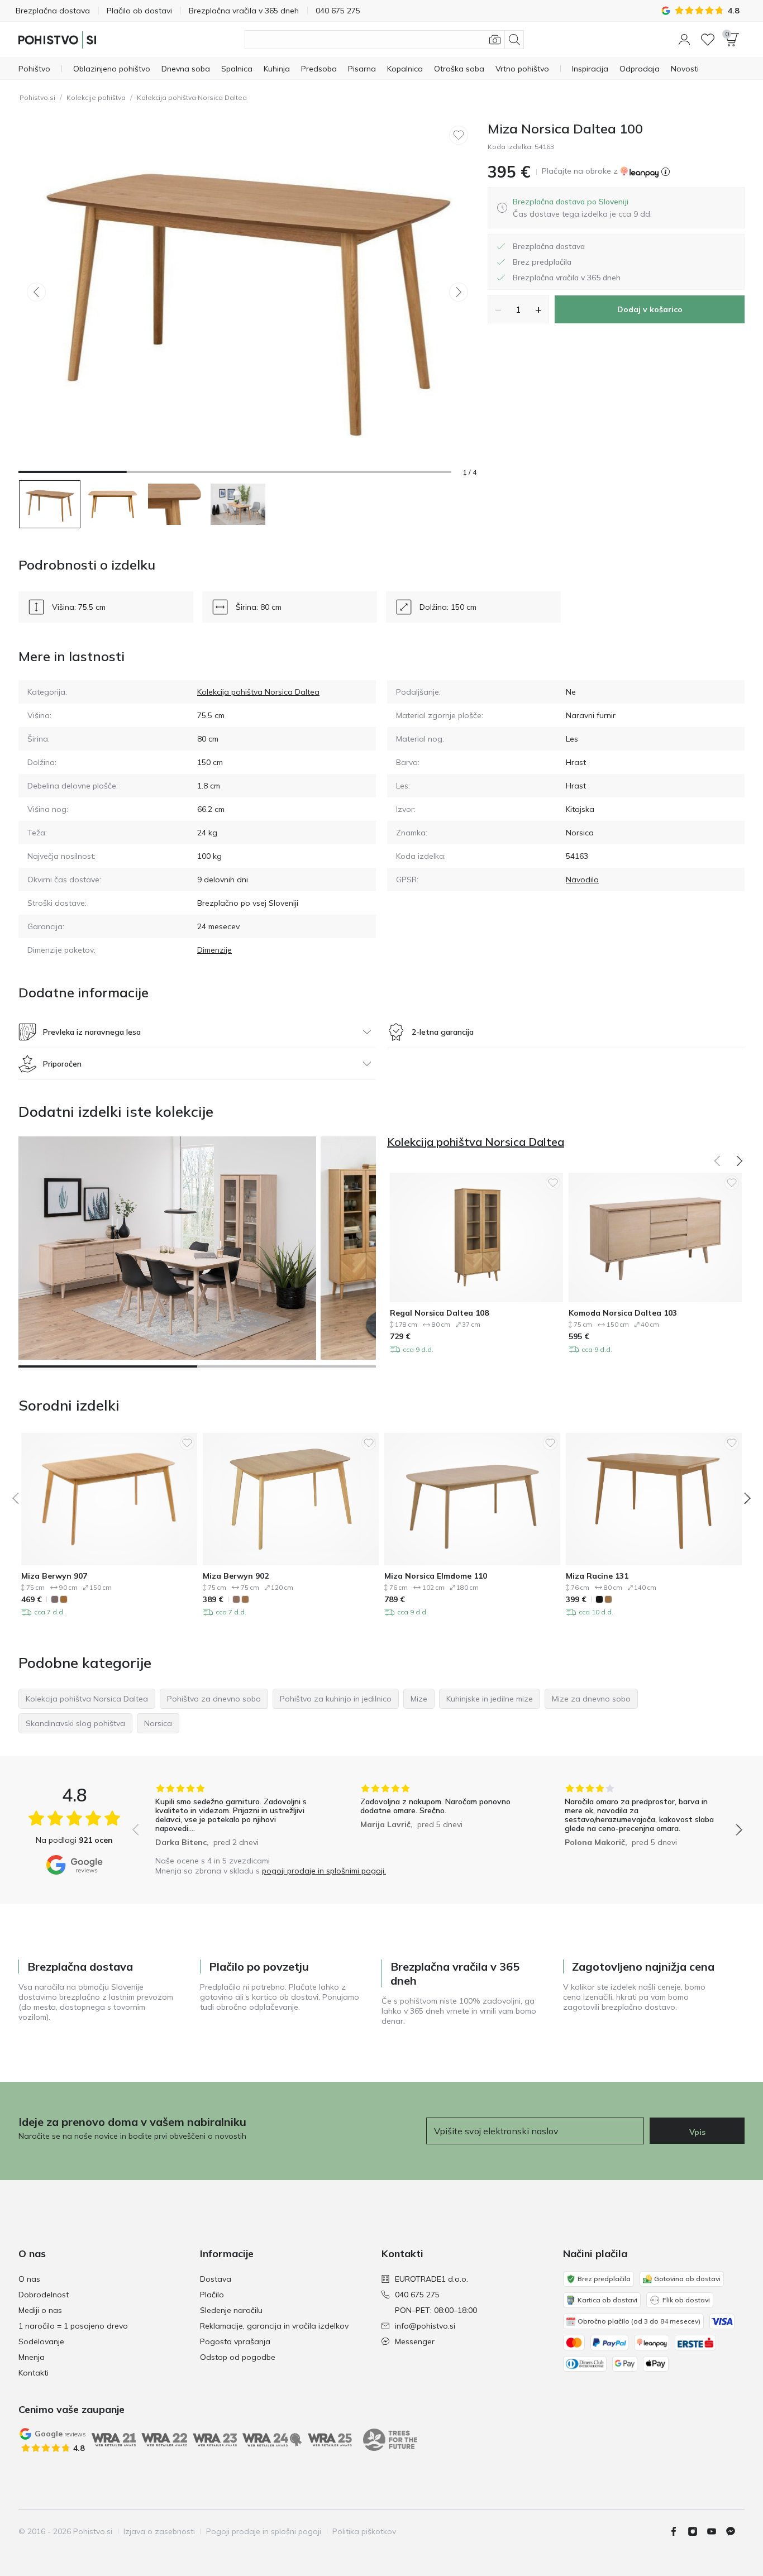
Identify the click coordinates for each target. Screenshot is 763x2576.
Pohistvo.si (37, 97)
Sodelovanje (41, 2341)
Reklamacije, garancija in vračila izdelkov (274, 2326)
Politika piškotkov (364, 2531)
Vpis (697, 2132)
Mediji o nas (40, 2310)
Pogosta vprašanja (235, 2341)
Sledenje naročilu (231, 2310)
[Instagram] (697, 2531)
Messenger (415, 2341)
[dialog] (582, 208)
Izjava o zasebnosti (159, 2531)
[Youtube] (716, 2531)
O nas (29, 2279)
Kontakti (34, 2373)
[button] (684, 40)
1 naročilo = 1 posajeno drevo (73, 2326)
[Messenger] (735, 2531)
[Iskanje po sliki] (495, 40)
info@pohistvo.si (425, 2326)
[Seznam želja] (708, 40)
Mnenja (32, 2357)
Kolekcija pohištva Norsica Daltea (192, 97)
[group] (233, 1817)
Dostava (216, 2279)
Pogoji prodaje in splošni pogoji (264, 2531)
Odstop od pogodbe (238, 2357)
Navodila (582, 880)
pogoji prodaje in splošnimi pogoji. (324, 1871)
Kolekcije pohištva (96, 97)
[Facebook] (678, 2531)
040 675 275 (417, 2295)
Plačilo (212, 2295)
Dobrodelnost (44, 2295)
